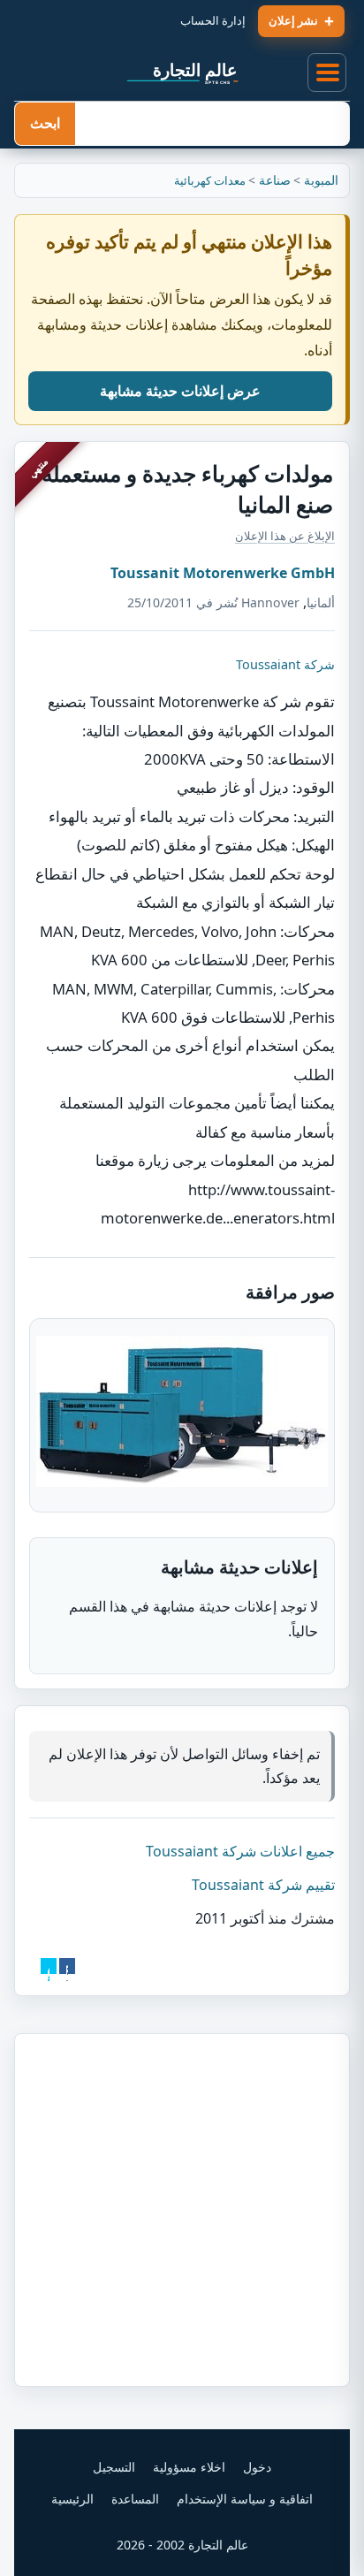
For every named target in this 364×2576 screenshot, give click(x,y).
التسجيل (114, 2467)
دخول (257, 2467)
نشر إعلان (293, 20)
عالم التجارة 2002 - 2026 (182, 2545)
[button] (328, 73)
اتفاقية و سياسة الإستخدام (245, 2499)
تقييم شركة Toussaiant (263, 1885)
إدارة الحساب (213, 20)
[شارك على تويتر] (49, 1966)
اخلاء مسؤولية (189, 2467)
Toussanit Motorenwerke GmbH (223, 573)
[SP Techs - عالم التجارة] (182, 72)
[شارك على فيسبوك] (67, 1966)
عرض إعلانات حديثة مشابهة (180, 391)
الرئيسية (72, 2499)
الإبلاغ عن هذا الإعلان (285, 536)
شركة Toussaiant (285, 664)
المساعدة (135, 2499)
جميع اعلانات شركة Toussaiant (240, 1851)
